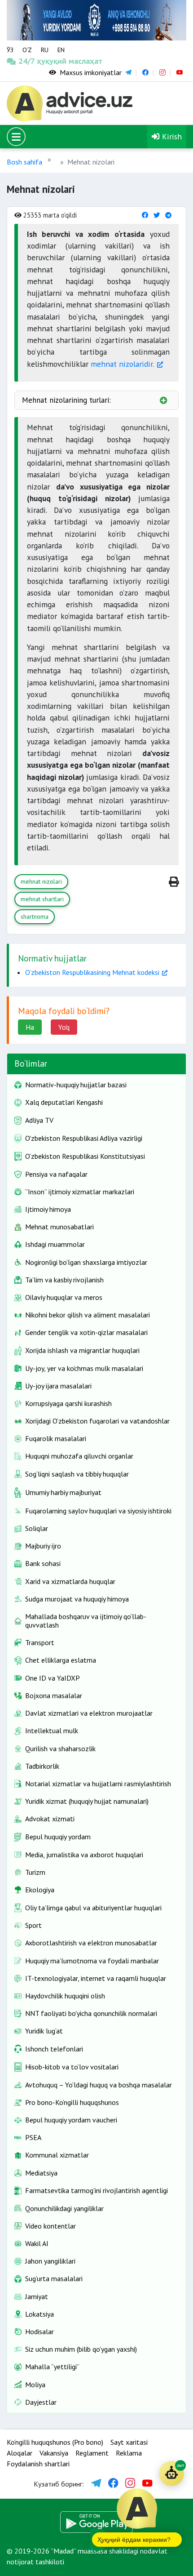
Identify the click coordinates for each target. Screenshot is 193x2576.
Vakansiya (54, 2453)
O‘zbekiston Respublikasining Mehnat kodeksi (92, 972)
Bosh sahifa (24, 162)
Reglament (92, 2453)
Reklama (129, 2453)
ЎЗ (10, 50)
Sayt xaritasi (129, 2442)
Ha (30, 1027)
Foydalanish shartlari (38, 2464)
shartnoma (35, 917)
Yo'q (64, 1027)
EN (61, 50)
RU (45, 50)
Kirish (171, 136)
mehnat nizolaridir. (122, 364)
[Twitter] (157, 215)
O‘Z (27, 50)
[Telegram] (168, 215)
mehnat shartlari (42, 899)
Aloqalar (20, 2453)
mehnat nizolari (41, 881)
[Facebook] (145, 215)
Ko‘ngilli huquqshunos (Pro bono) (55, 2442)
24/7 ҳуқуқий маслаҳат (30, 61)
